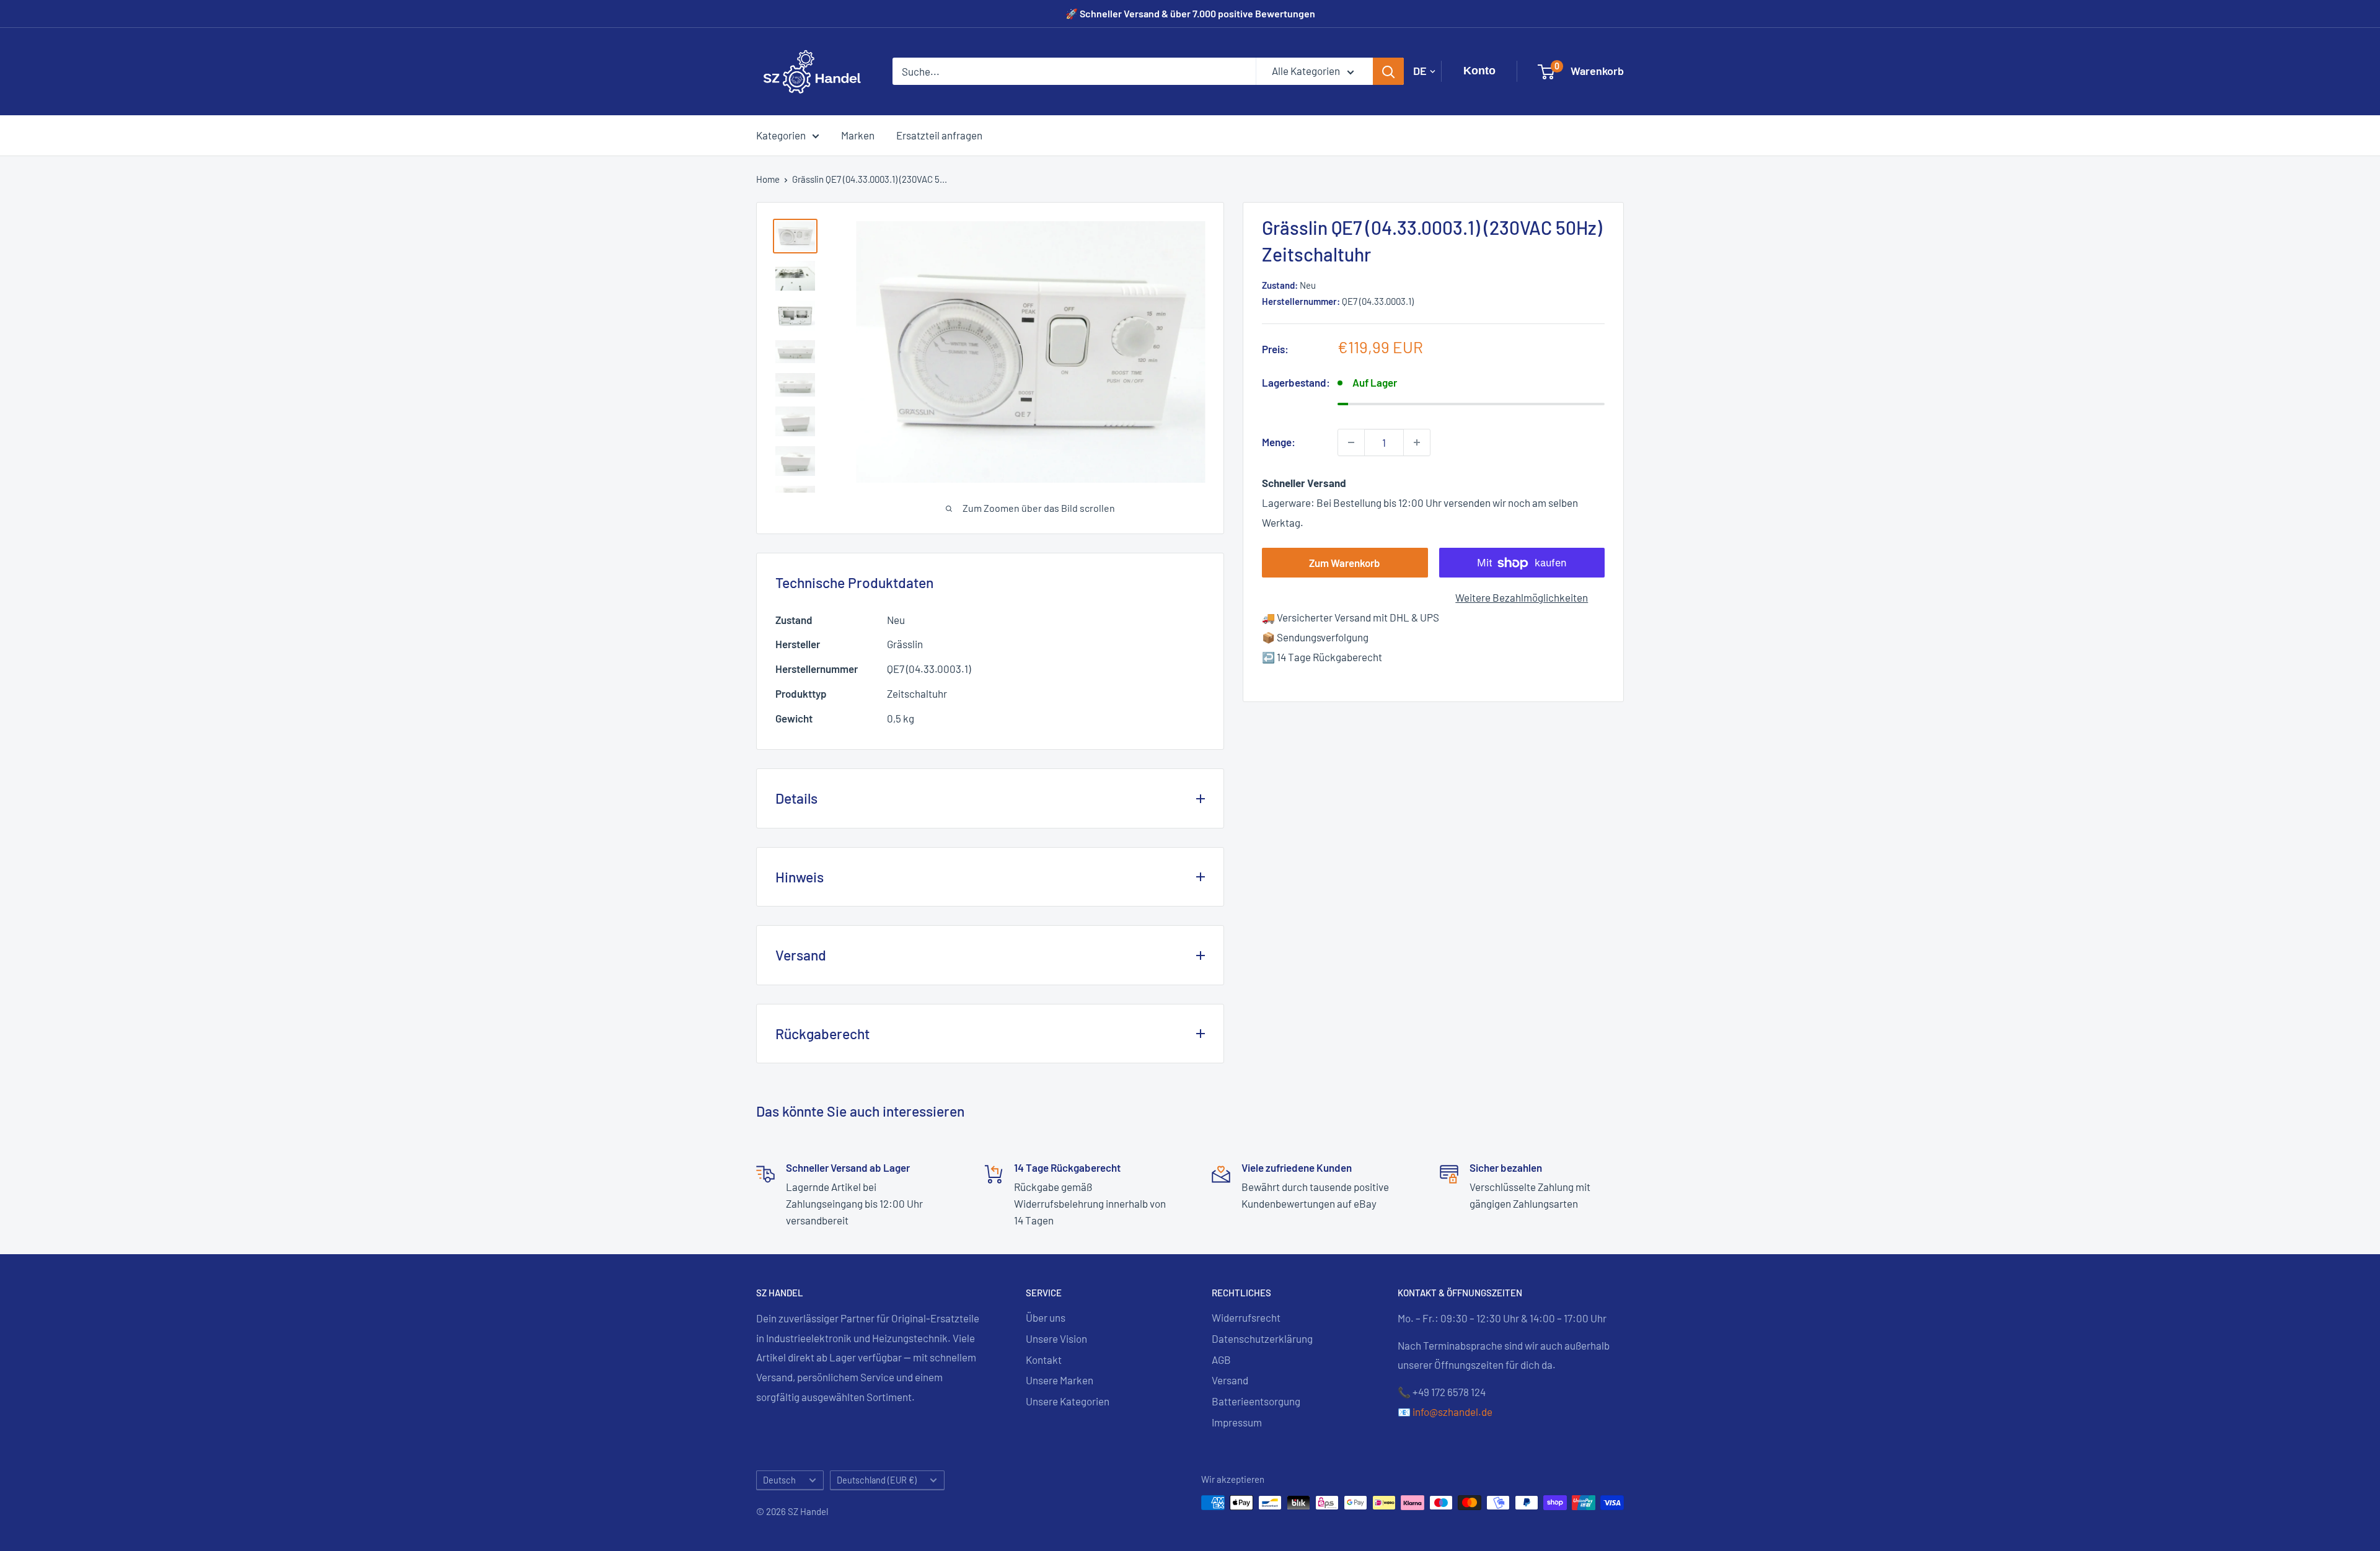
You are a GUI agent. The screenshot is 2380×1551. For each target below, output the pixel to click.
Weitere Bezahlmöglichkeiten (1522, 598)
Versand (1230, 1380)
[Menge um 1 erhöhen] (1417, 442)
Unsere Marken (1060, 1380)
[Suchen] (1388, 71)
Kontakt (1044, 1360)
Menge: (1279, 442)
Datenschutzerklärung (1262, 1338)
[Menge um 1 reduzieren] (1351, 442)
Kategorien (781, 134)
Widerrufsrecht (1246, 1317)
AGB (1221, 1360)
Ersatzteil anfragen (939, 134)
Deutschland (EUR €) (877, 1480)
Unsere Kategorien (1068, 1401)
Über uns (1046, 1317)
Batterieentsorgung (1256, 1401)
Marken (858, 134)
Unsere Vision (1056, 1338)
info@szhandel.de (1452, 1412)
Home (768, 179)
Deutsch (779, 1480)
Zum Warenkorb (1345, 563)
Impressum (1237, 1422)
